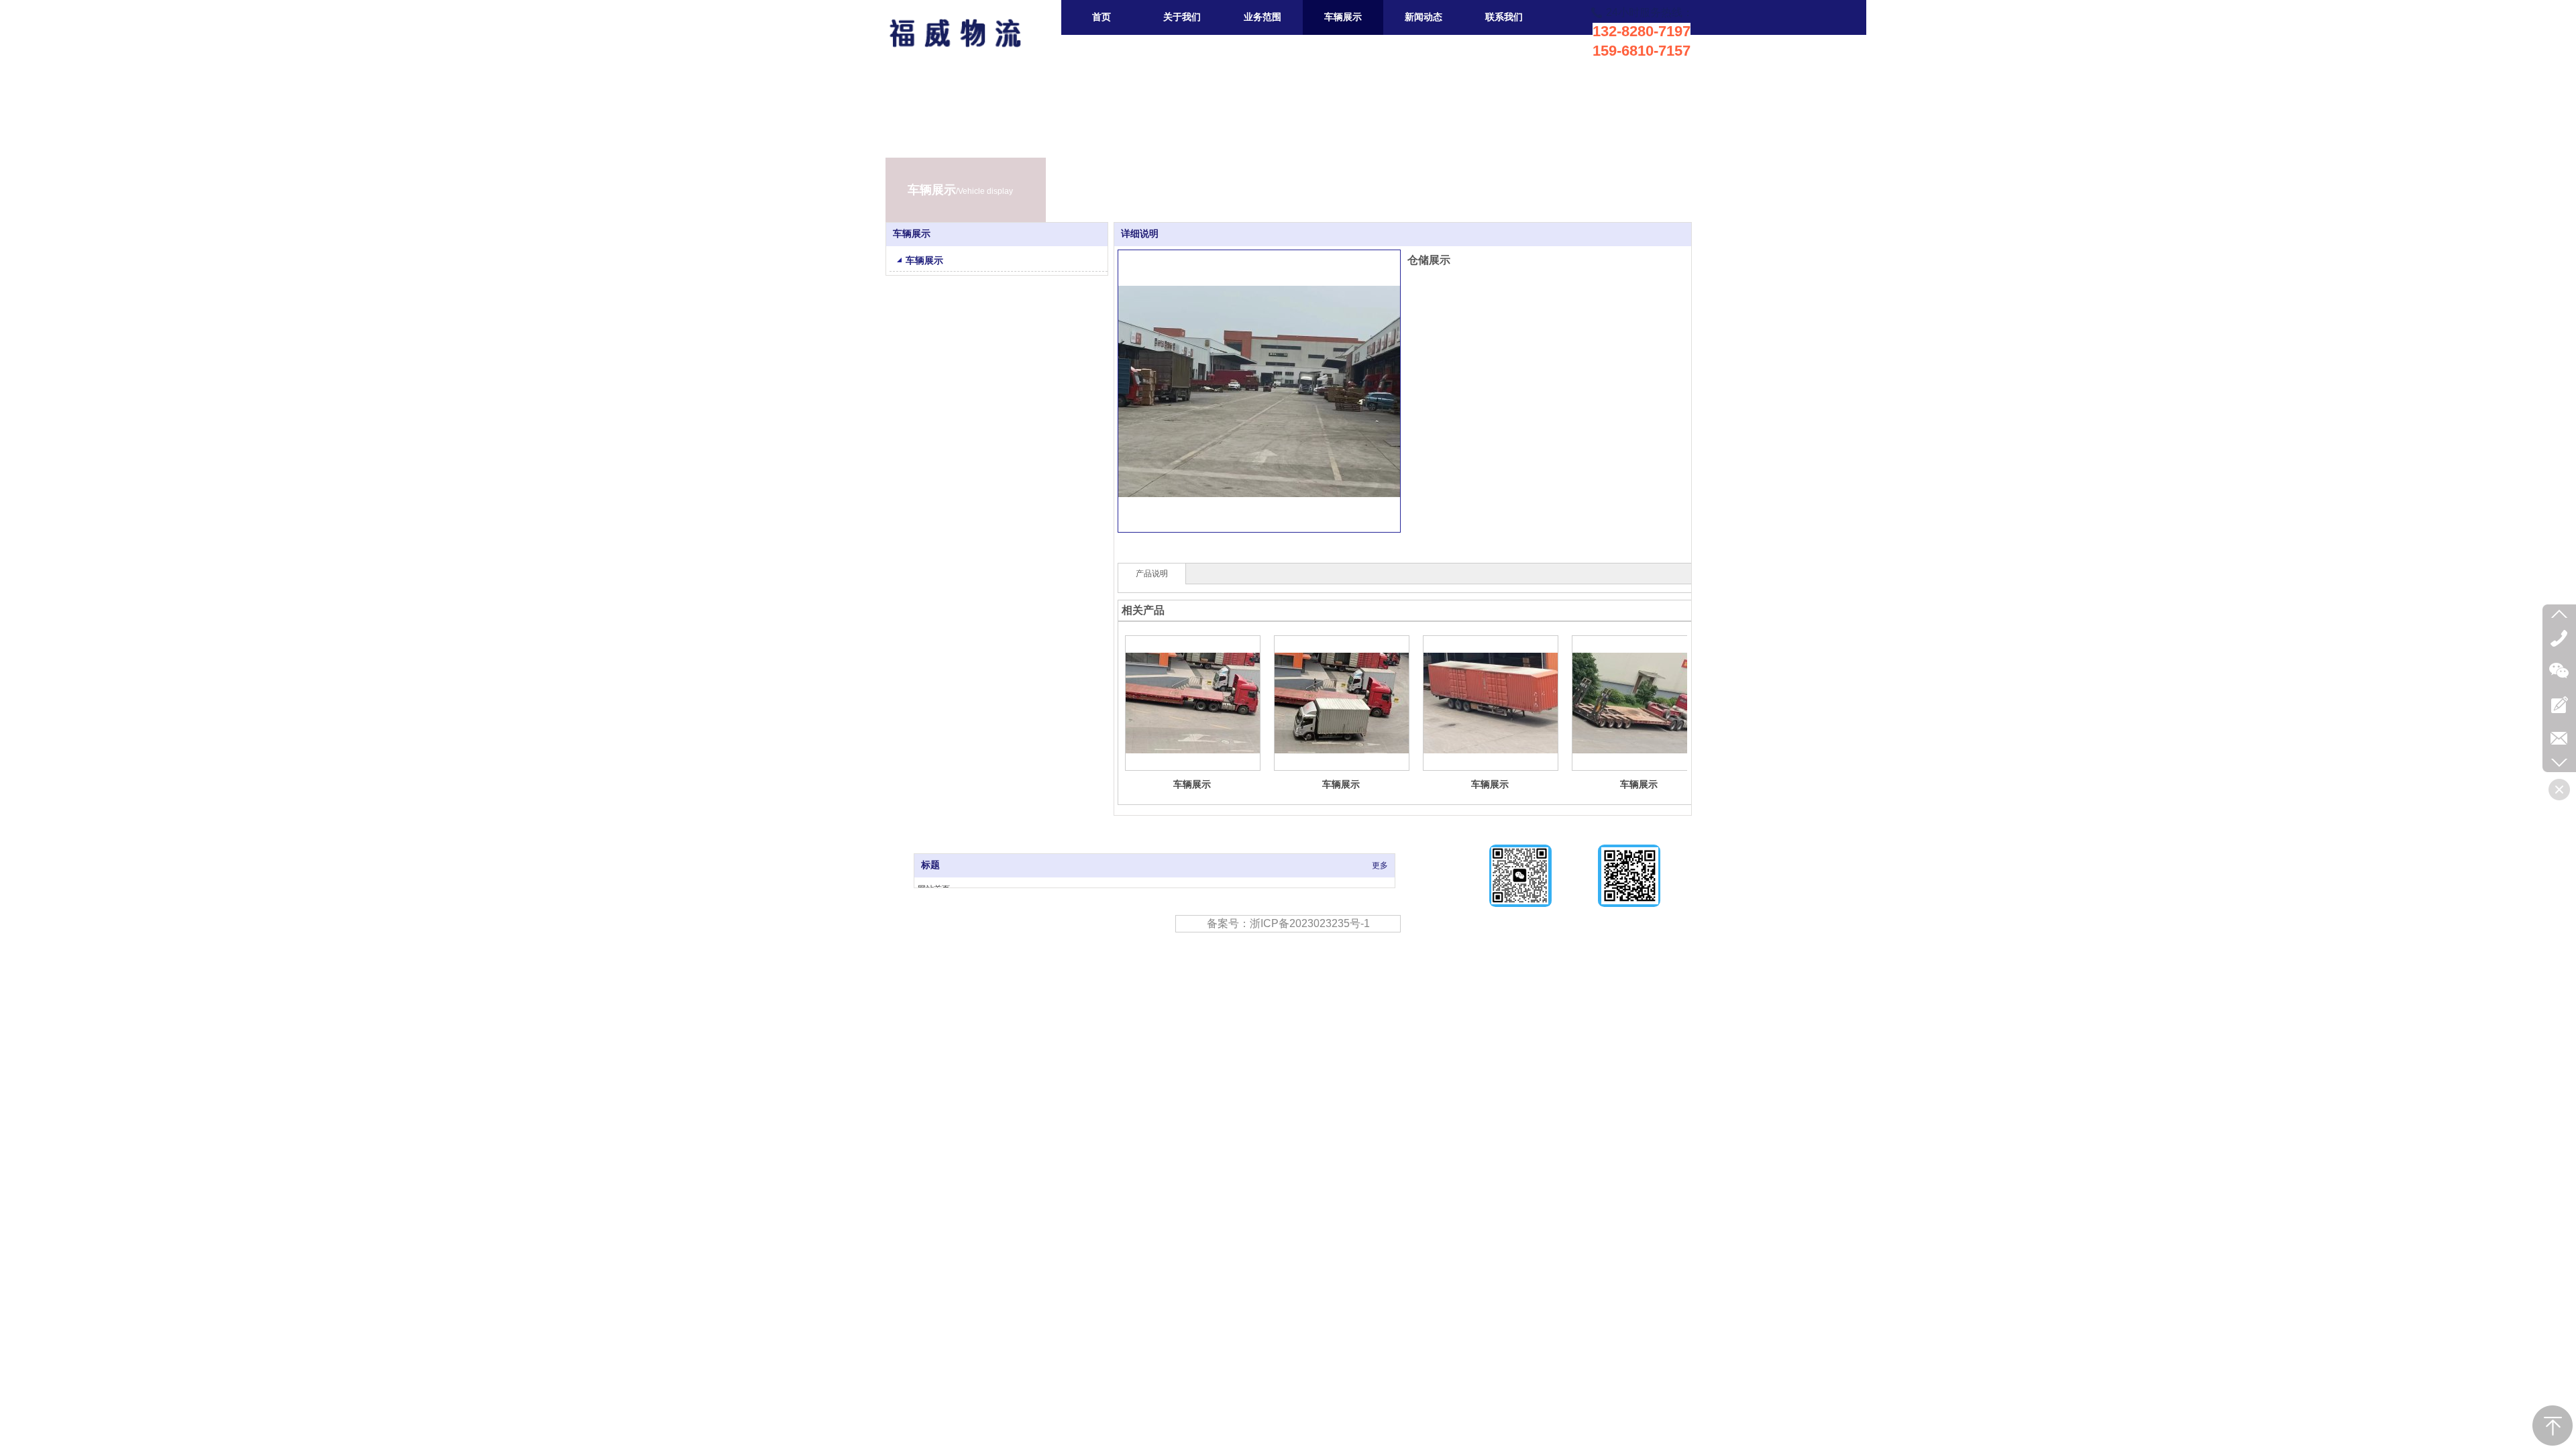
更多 (1380, 865)
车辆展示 (1192, 784)
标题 (930, 865)
